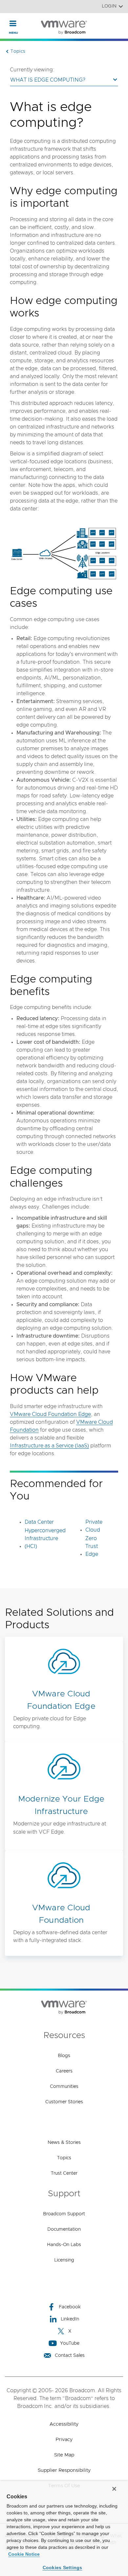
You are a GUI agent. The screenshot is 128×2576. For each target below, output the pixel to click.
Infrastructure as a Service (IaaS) (49, 1446)
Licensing (64, 2260)
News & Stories (64, 2143)
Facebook (70, 2307)
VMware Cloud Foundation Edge (50, 1414)
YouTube (70, 2343)
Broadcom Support (64, 2214)
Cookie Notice (24, 2554)
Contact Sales (70, 2356)
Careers (64, 2071)
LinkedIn (70, 2319)
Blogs (64, 2056)
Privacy (64, 2440)
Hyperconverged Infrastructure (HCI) (45, 1538)
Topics (64, 2158)
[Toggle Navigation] (13, 23)
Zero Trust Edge (92, 1546)
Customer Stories (64, 2102)
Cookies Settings (63, 2567)
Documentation (64, 2229)
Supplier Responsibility (64, 2470)
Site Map (64, 2455)
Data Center (39, 1522)
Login (109, 6)
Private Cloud (94, 1526)
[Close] (114, 2489)
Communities (64, 2087)
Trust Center (64, 2173)
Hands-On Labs (64, 2245)
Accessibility (64, 2424)
